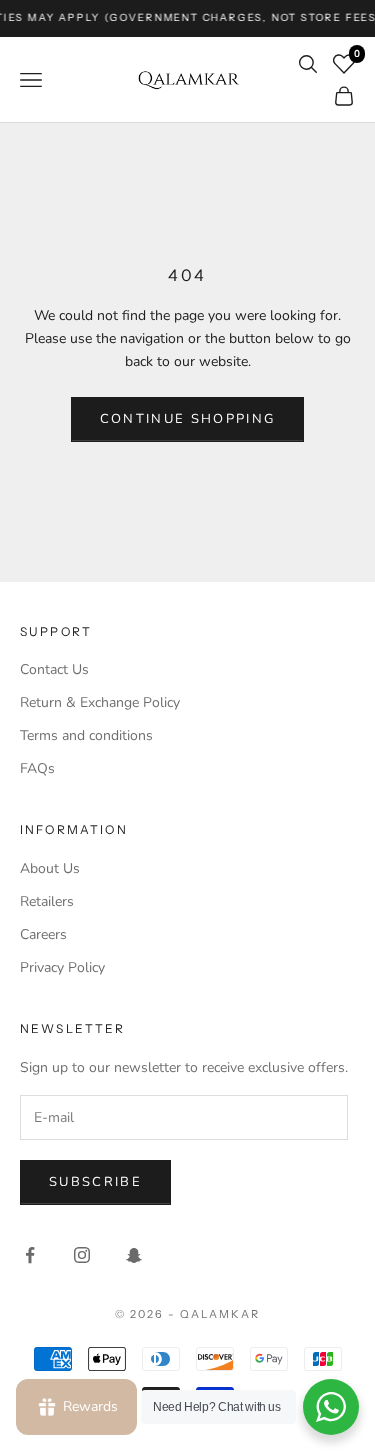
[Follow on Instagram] (82, 1255)
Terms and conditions (86, 735)
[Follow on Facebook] (30, 1255)
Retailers (47, 901)
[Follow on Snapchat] (134, 1255)
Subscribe (95, 1182)
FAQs (37, 768)
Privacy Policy (62, 967)
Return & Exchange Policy (100, 702)
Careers (43, 934)
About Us (50, 868)
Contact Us (54, 669)
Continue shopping (188, 419)
